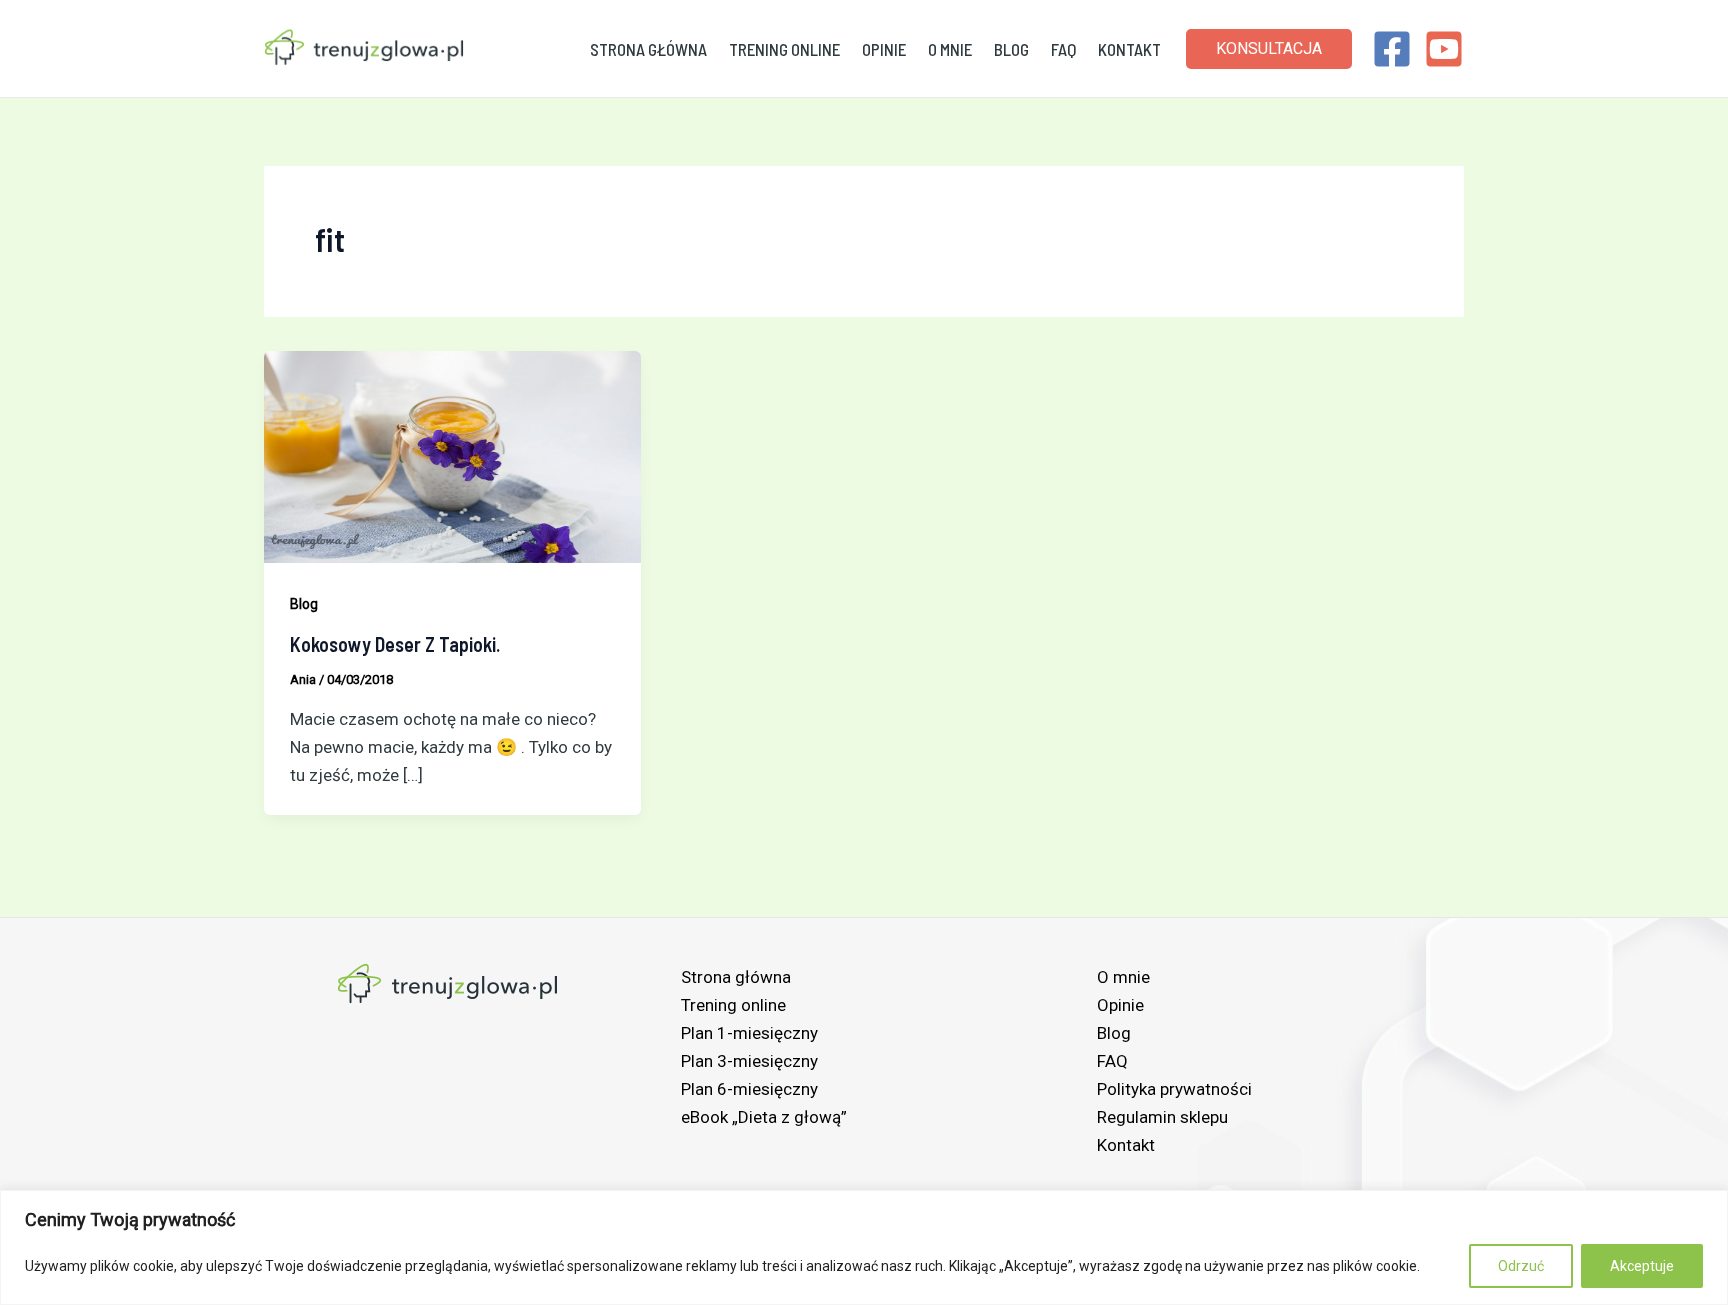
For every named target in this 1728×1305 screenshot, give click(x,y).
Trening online (784, 49)
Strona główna (648, 49)
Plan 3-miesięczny (749, 1061)
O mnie (950, 49)
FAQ (1063, 49)
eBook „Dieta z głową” (764, 1117)
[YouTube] (1444, 49)
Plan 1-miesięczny (749, 1033)
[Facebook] (1392, 49)
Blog (1011, 49)
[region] (864, 1247)
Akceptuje (1642, 1266)
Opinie (884, 49)
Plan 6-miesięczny (749, 1089)
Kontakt (1129, 49)
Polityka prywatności (1174, 1089)
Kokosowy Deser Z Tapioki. (395, 644)
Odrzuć (1521, 1266)
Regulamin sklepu (1162, 1117)
